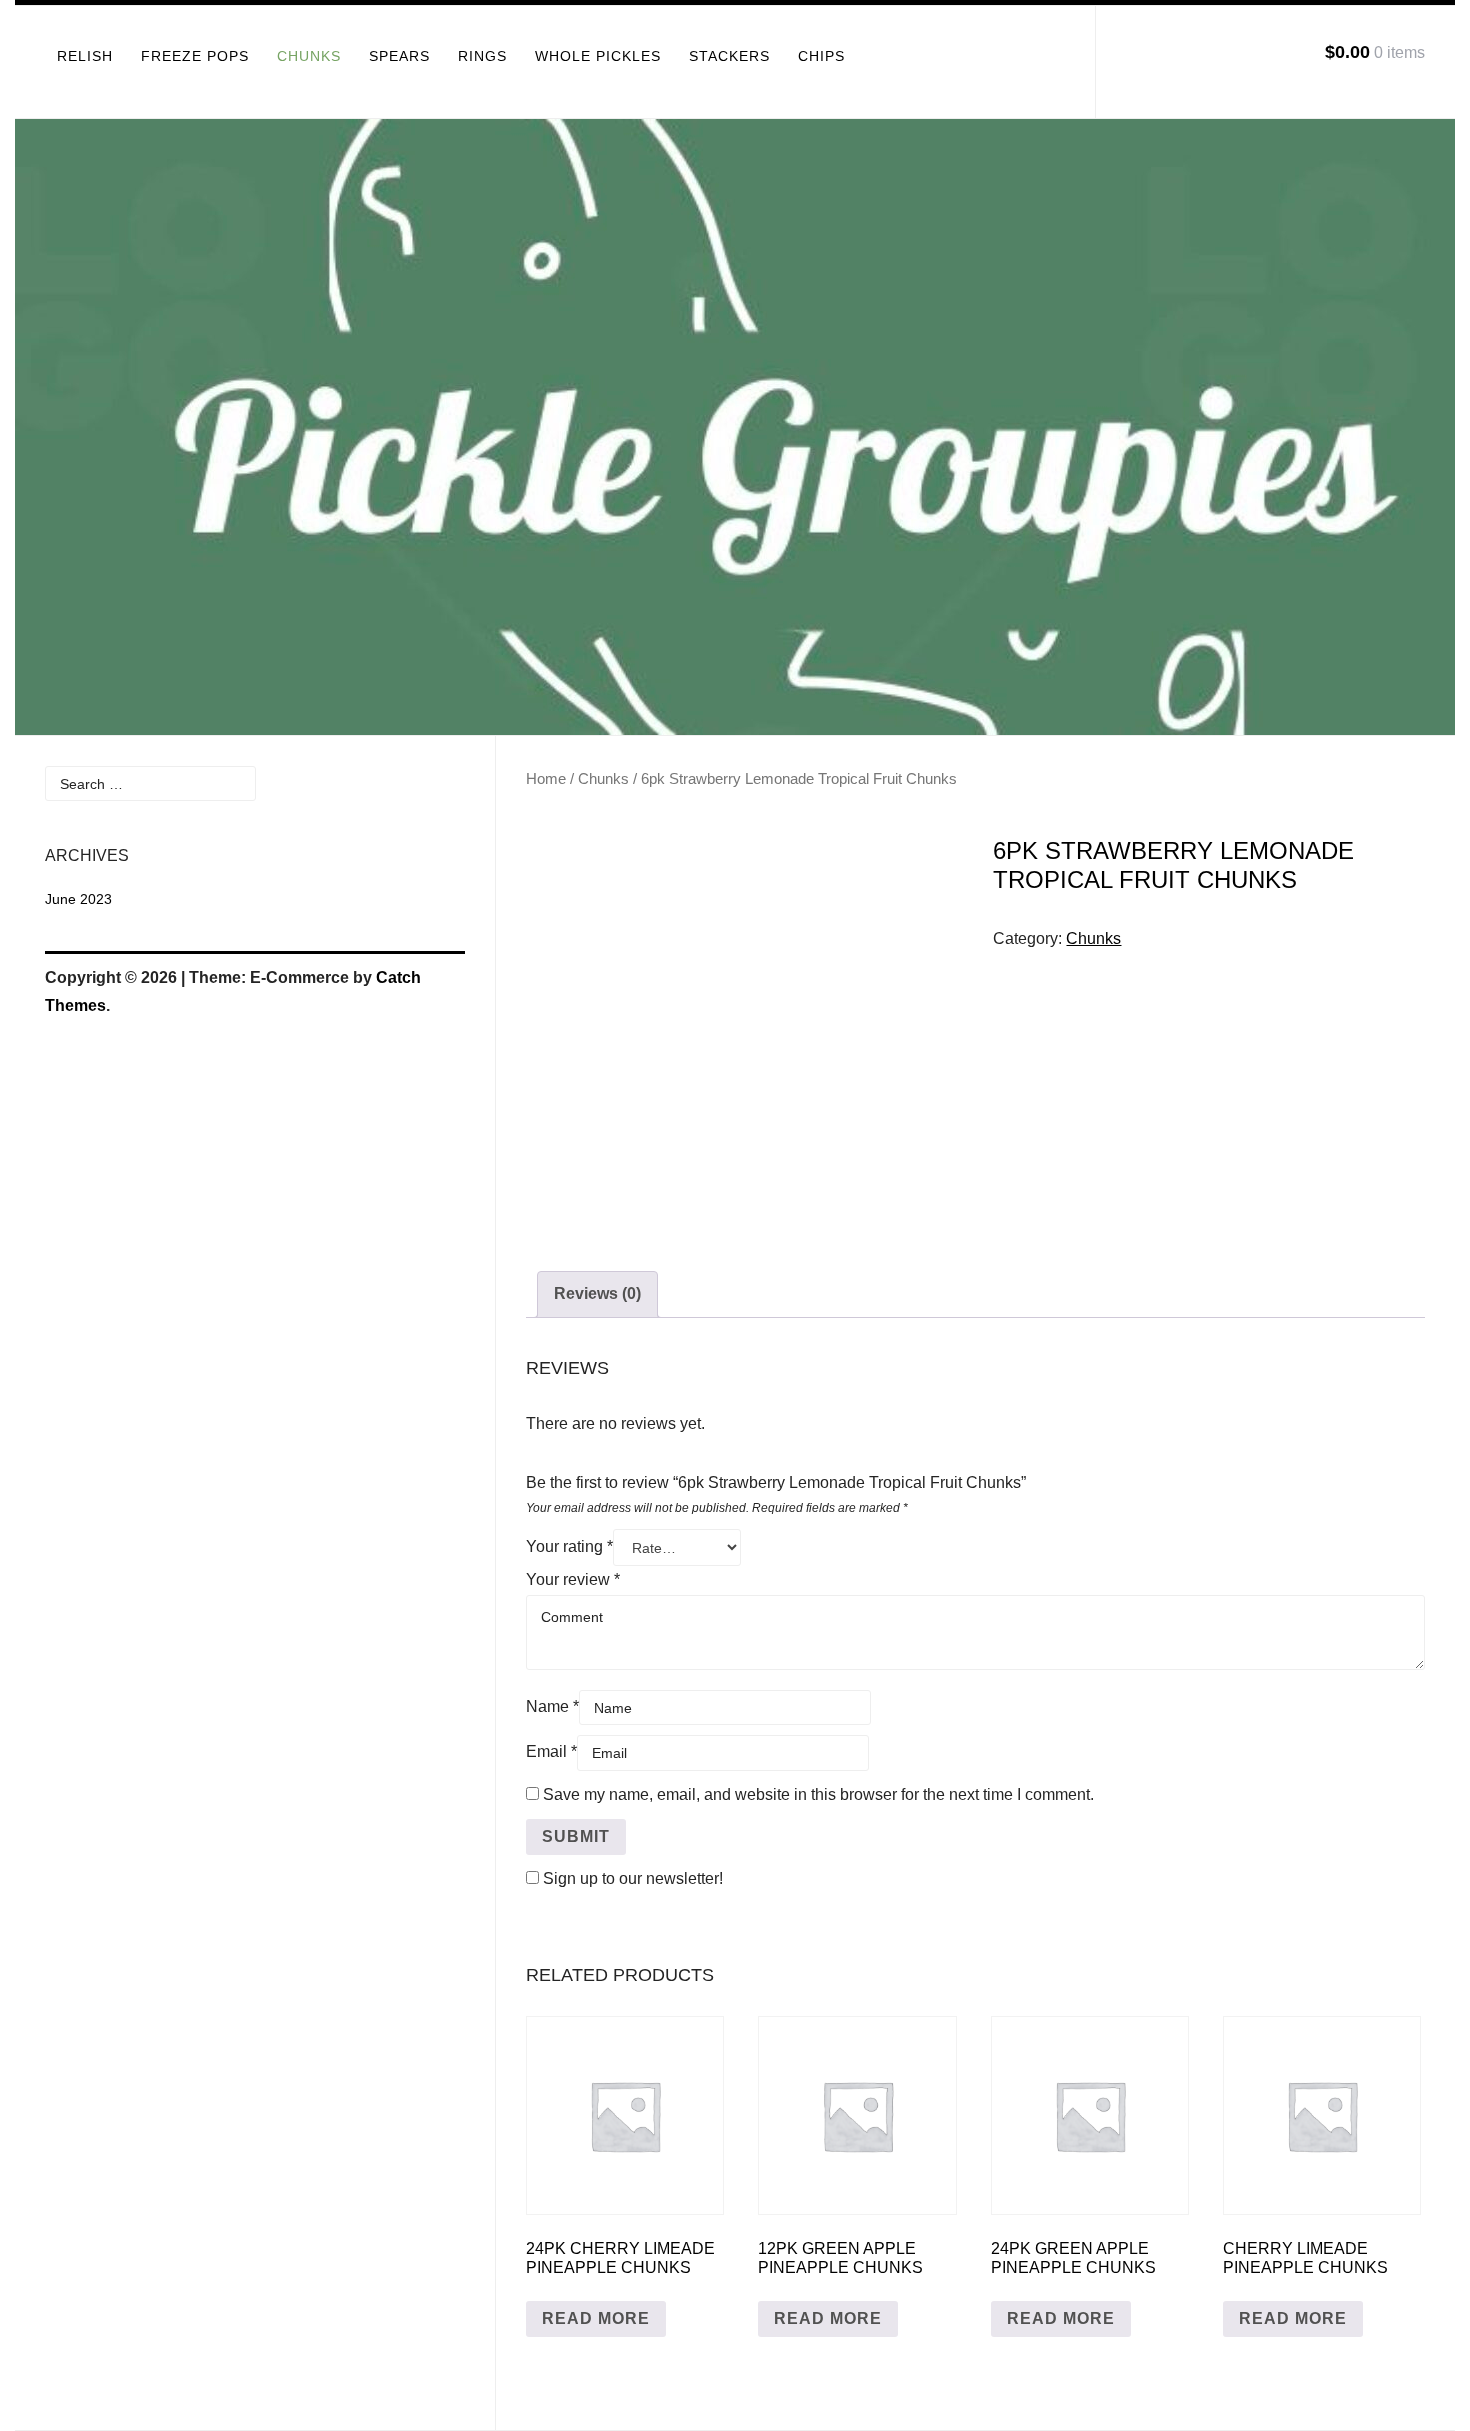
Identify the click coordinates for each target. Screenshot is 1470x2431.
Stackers (729, 56)
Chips (821, 56)
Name (552, 1706)
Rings (482, 56)
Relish (85, 56)
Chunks (309, 56)
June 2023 (78, 899)
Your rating (569, 1546)
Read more (596, 2318)
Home (546, 779)
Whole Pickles (598, 56)
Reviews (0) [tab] (597, 1293)
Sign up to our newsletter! (633, 1878)
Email (551, 1751)
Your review (573, 1579)
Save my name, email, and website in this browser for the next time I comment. (818, 1794)
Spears (399, 56)
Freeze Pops (195, 56)
